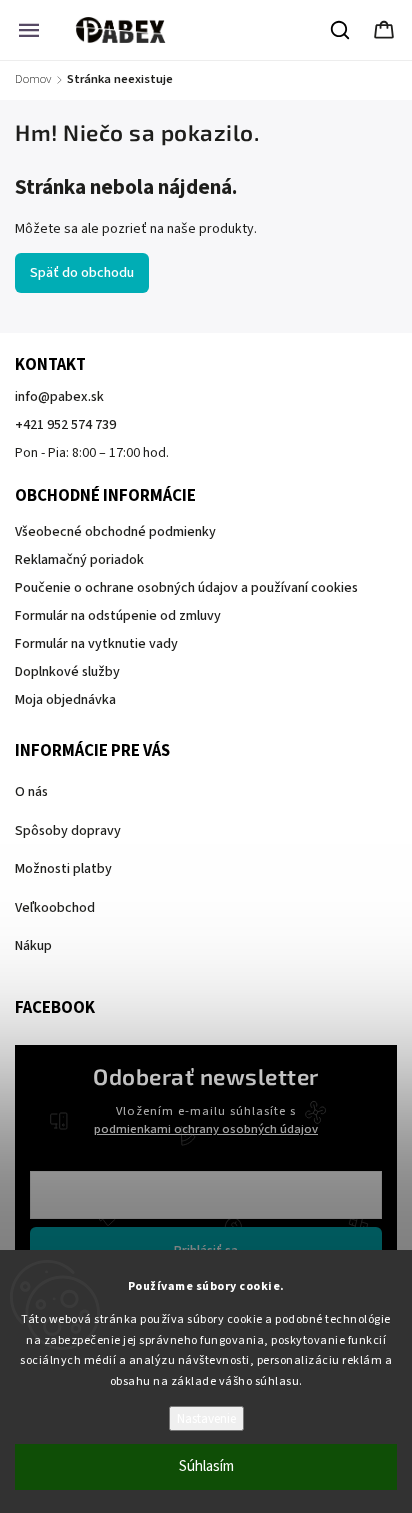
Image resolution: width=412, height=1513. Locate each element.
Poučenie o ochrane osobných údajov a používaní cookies (186, 588)
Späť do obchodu (82, 273)
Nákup (33, 946)
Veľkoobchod (55, 908)
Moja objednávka (65, 700)
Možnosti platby (63, 869)
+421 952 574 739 (65, 425)
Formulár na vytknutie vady (96, 644)
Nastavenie (206, 1418)
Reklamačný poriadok (79, 560)
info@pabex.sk (59, 397)
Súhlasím (206, 1466)
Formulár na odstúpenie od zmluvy (118, 616)
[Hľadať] (341, 30)
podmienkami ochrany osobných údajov (206, 1129)
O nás (31, 792)
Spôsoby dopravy (68, 831)
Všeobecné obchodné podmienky (115, 532)
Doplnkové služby (67, 672)
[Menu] (29, 30)
